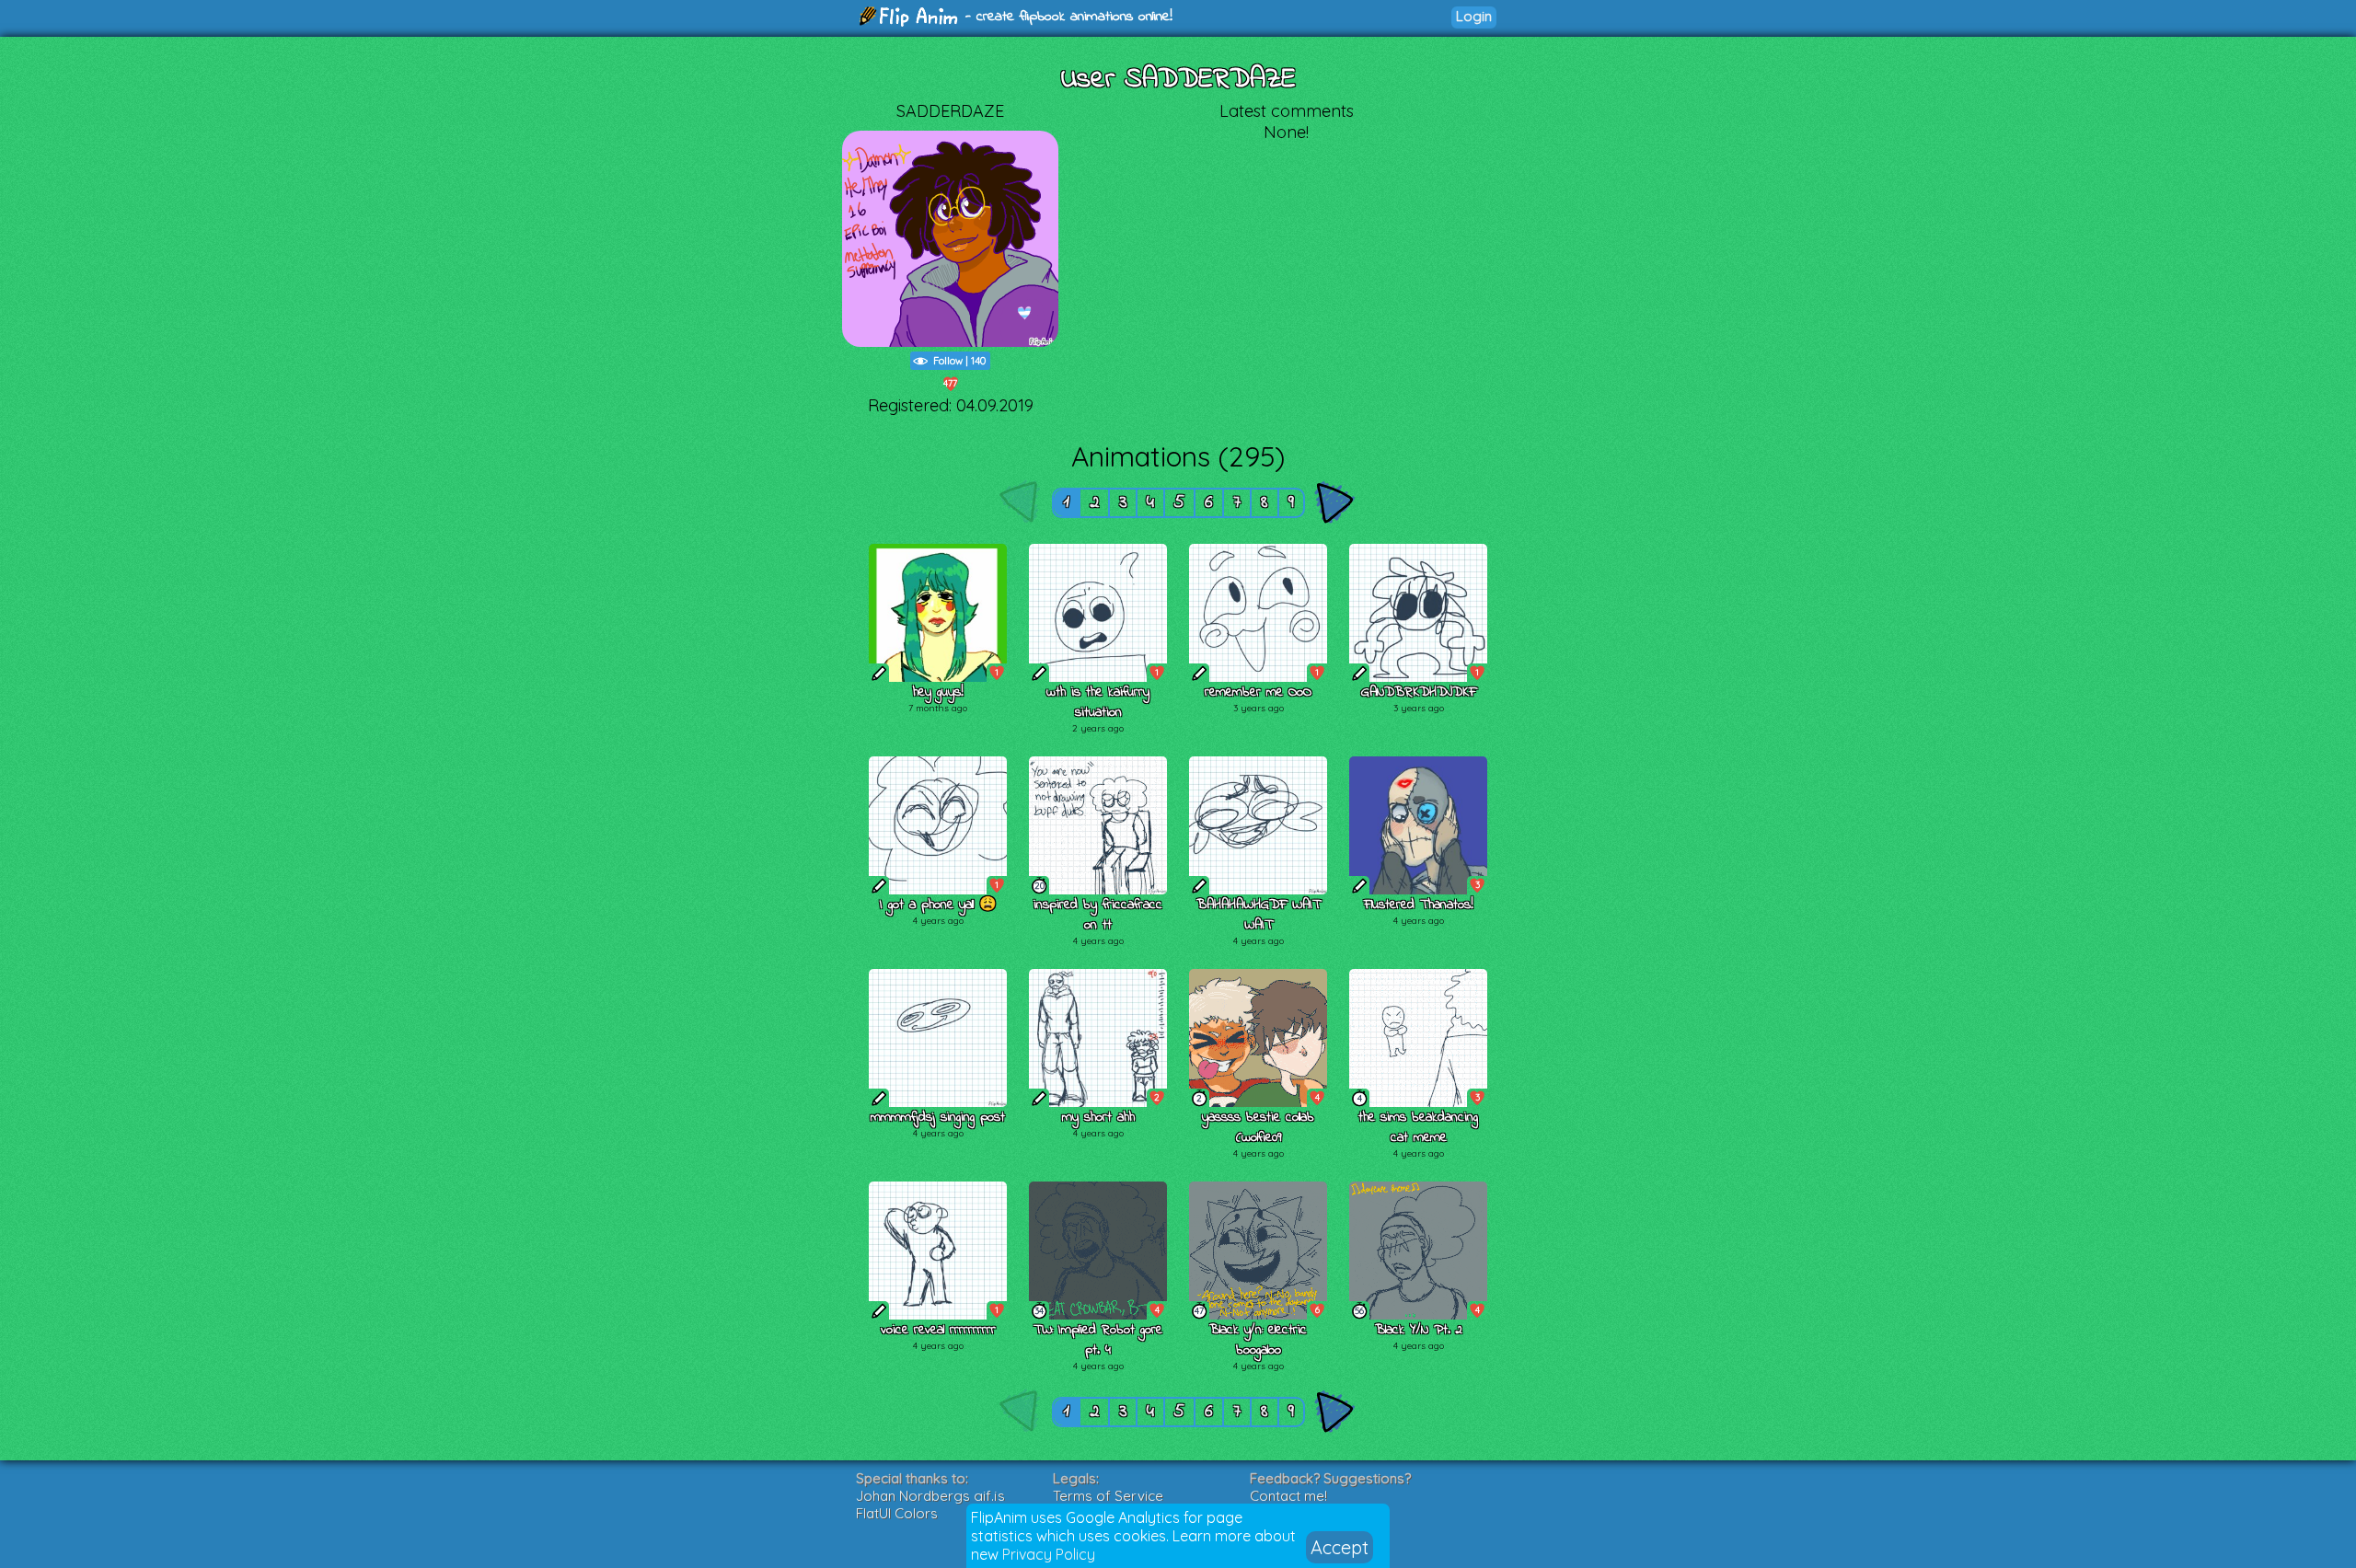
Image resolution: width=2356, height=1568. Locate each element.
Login (1474, 16)
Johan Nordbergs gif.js (930, 1496)
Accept (1340, 1547)
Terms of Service (1108, 1496)
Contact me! (1288, 1496)
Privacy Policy (1049, 1554)
